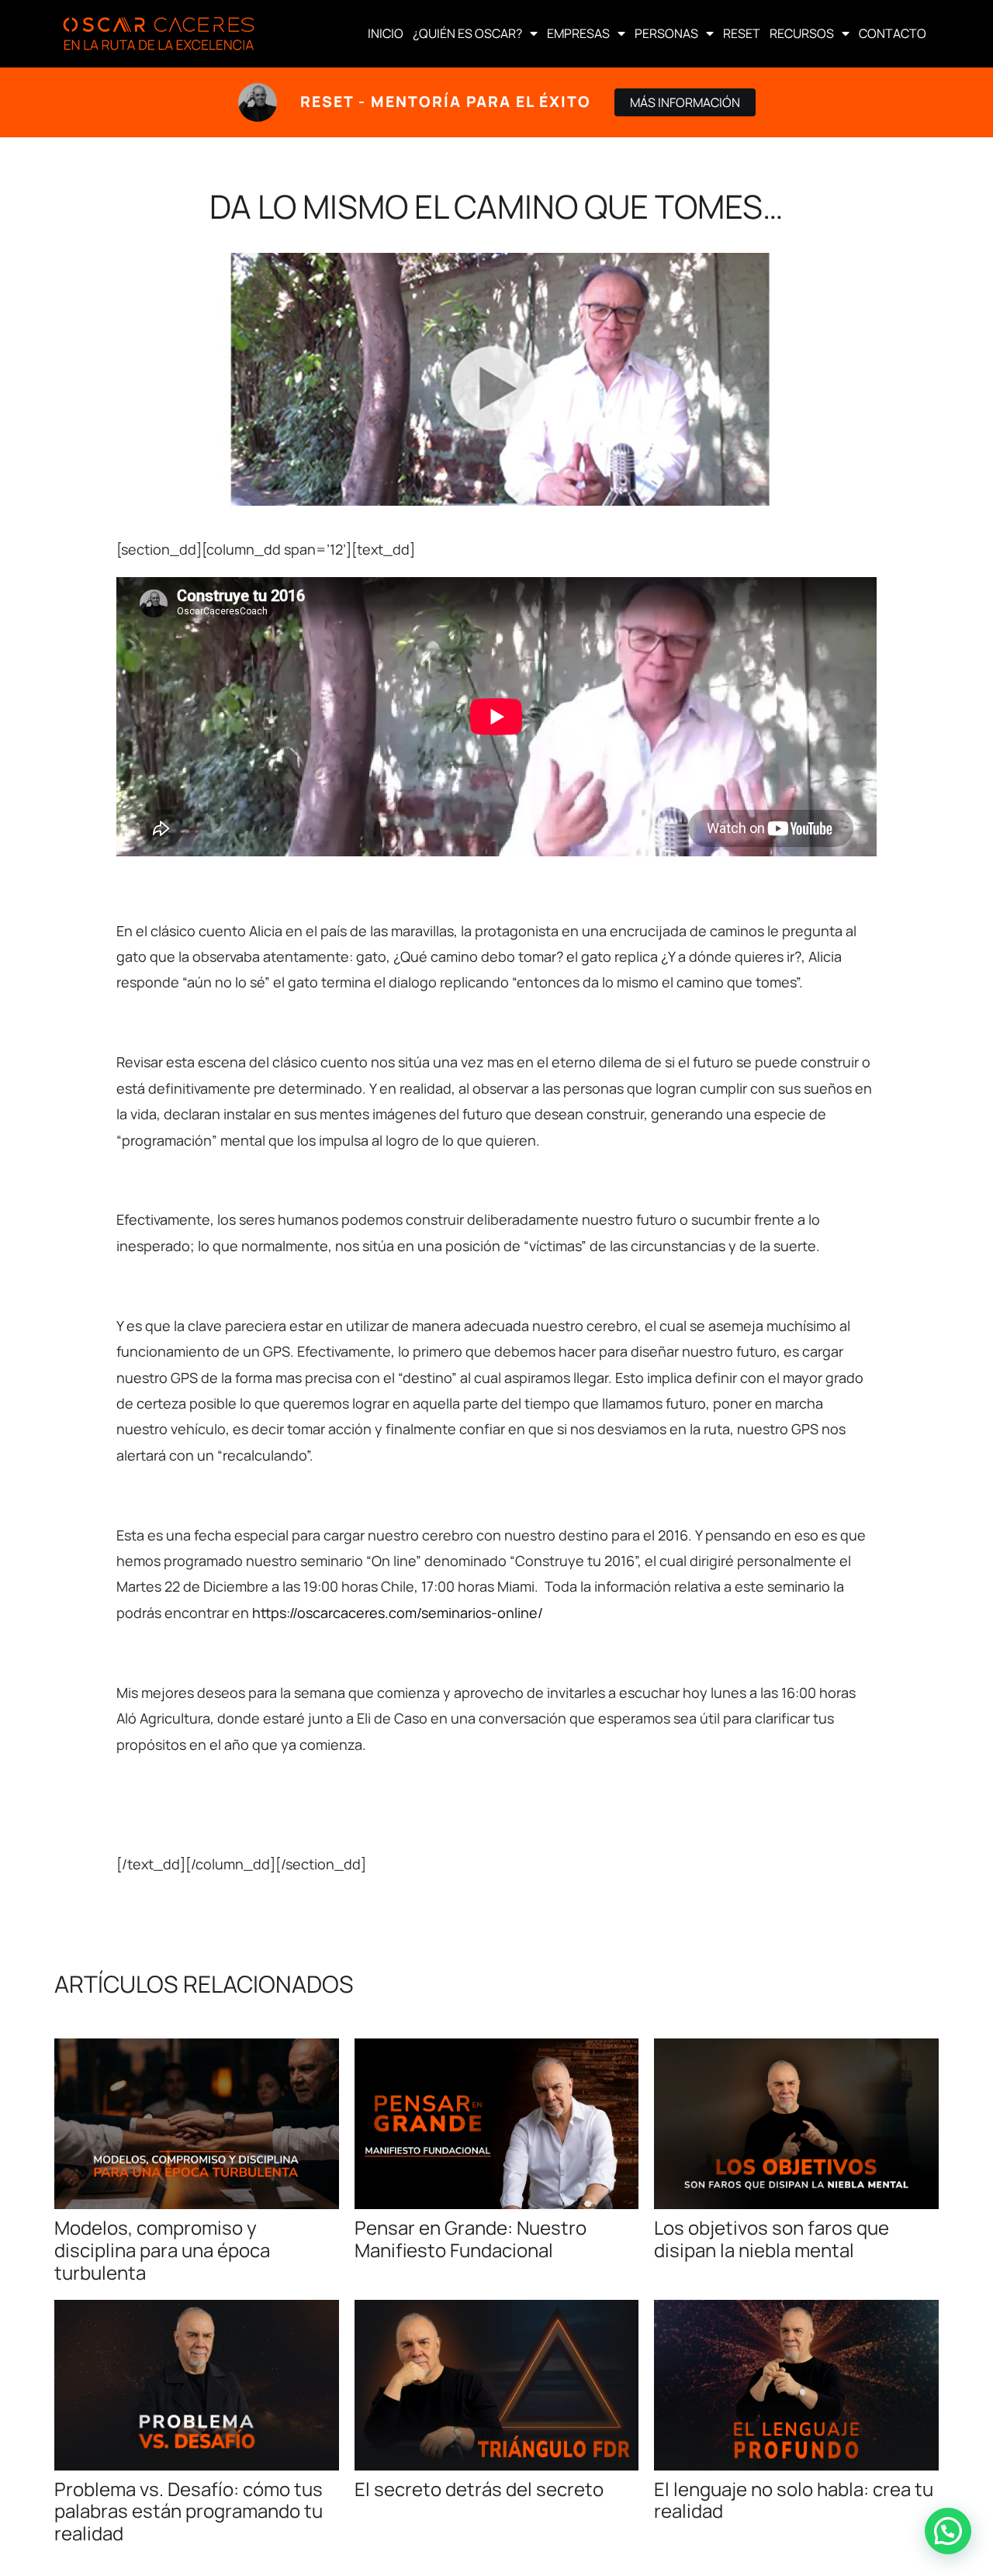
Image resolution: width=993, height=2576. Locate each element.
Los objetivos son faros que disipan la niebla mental (772, 2239)
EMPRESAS (578, 33)
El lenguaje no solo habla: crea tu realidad (794, 2500)
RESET (742, 33)
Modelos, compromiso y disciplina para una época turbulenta (162, 2250)
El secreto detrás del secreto (479, 2489)
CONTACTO (893, 33)
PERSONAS (666, 33)
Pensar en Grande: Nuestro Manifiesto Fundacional (471, 2239)
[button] (948, 2531)
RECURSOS (802, 33)
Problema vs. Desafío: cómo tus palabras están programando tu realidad (189, 2511)
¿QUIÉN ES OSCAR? (467, 33)
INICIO (386, 33)
